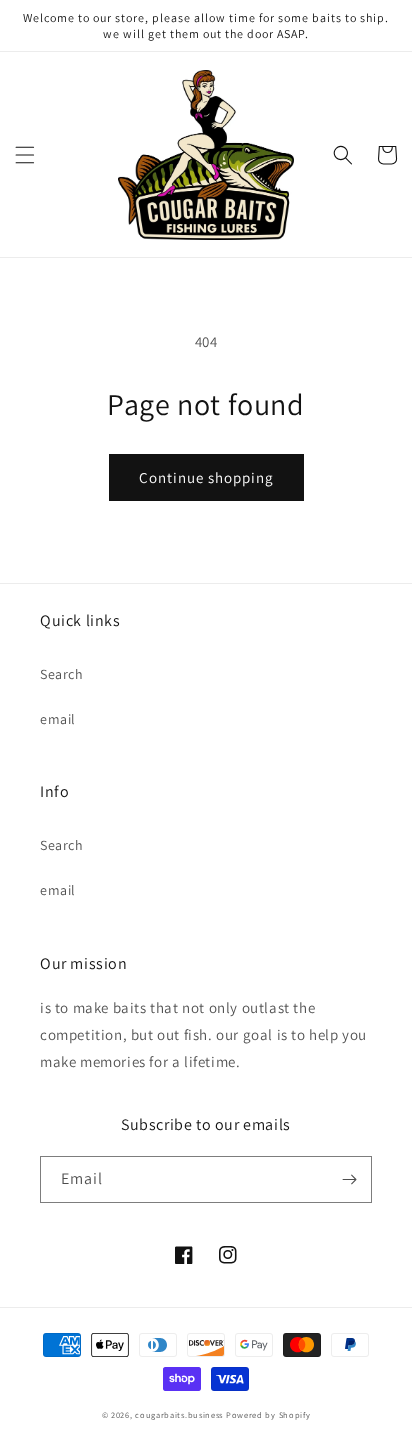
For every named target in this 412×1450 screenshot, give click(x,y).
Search (62, 674)
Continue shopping (206, 477)
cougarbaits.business (179, 1414)
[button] (25, 155)
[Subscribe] (349, 1179)
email (58, 719)
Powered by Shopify (268, 1414)
